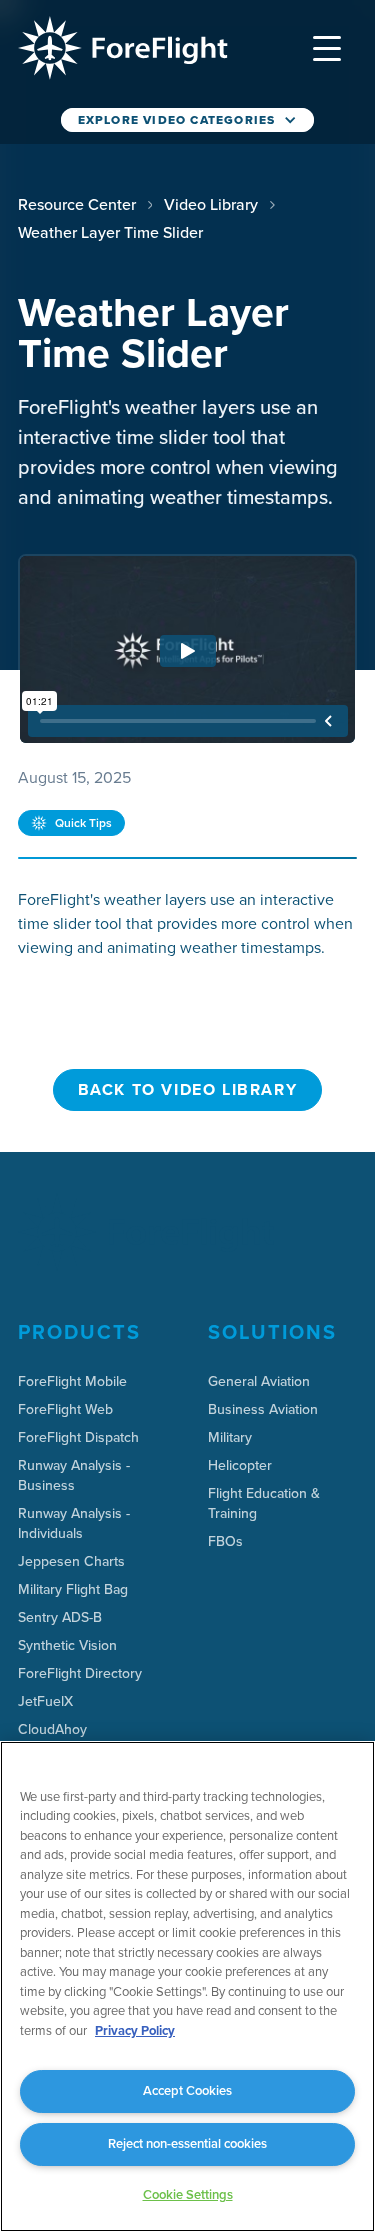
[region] (187, 1986)
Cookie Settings (188, 2194)
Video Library (211, 204)
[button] (327, 48)
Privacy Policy (135, 2030)
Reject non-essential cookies (187, 2143)
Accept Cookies (187, 2090)
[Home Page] (122, 48)
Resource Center (77, 204)
